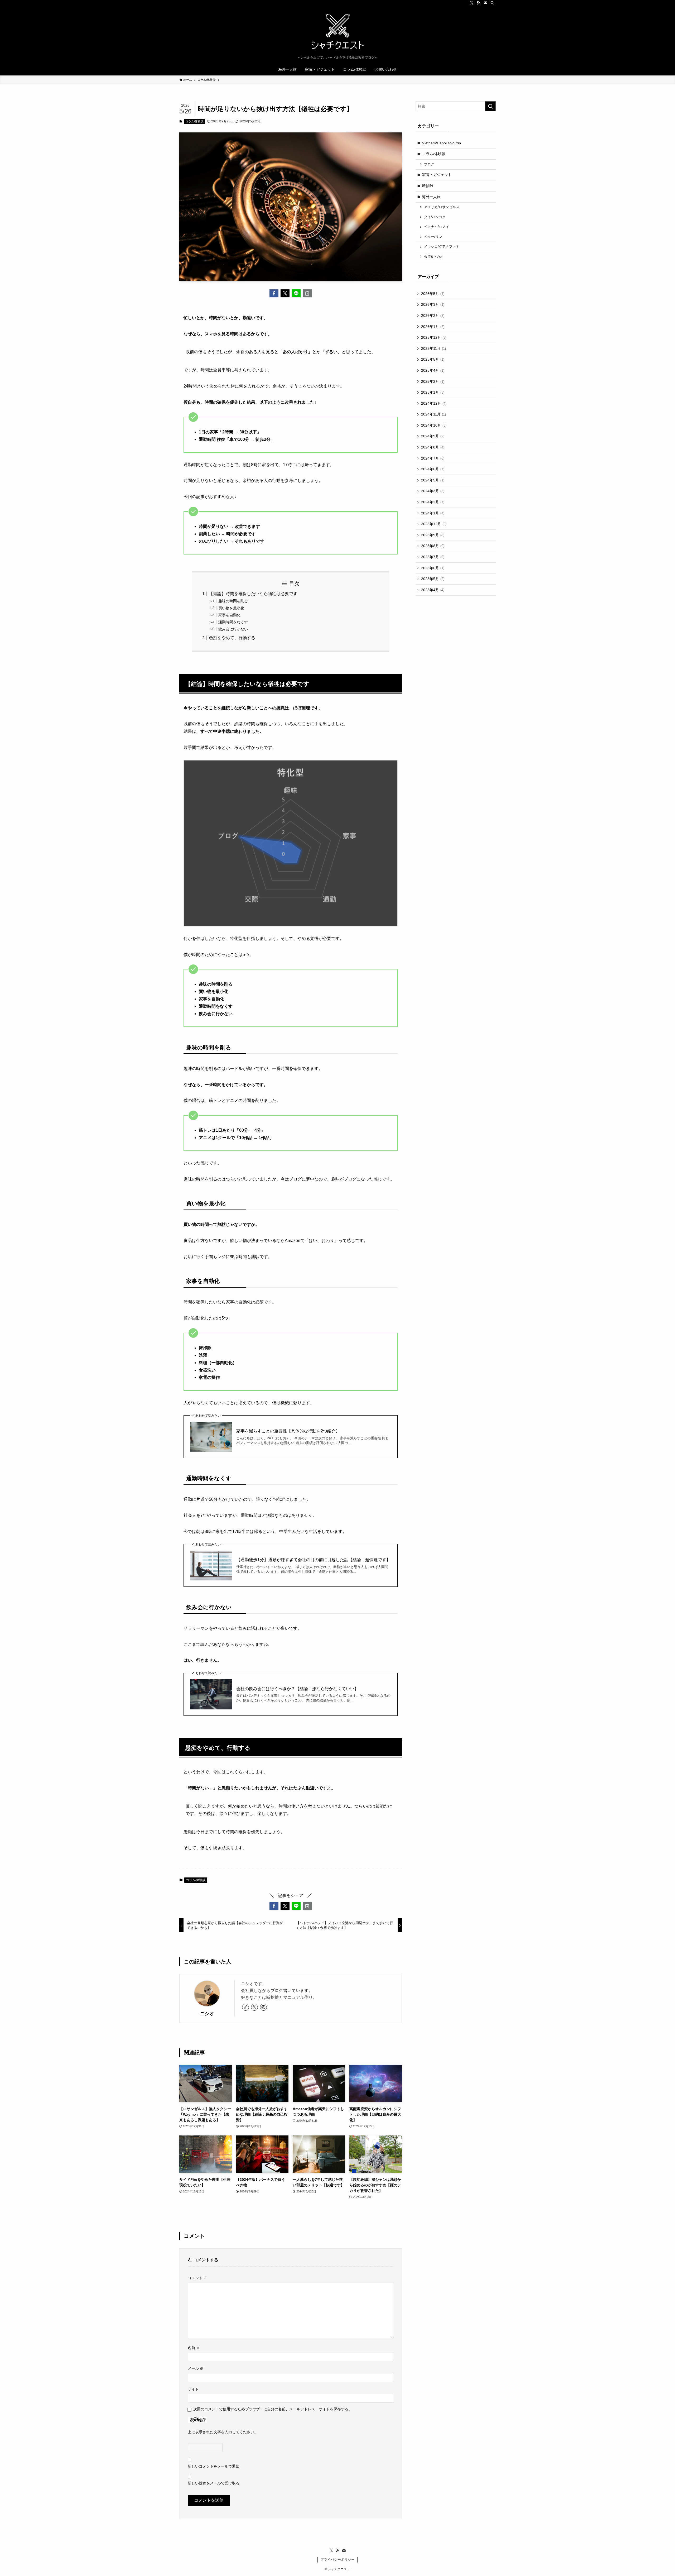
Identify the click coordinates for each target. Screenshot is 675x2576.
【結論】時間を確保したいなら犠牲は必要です (253, 594)
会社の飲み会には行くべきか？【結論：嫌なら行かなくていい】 (297, 1689)
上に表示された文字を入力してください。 (223, 2432)
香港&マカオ (434, 257)
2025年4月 (433, 370)
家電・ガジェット (437, 175)
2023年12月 (434, 524)
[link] (245, 2007)
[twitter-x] (472, 3)
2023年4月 (433, 590)
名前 (194, 2348)
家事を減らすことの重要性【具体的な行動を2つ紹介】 (288, 1431)
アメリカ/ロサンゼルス (442, 207)
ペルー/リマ (433, 237)
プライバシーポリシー (337, 2560)
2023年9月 (433, 535)
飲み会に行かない (233, 629)
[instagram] (263, 2007)
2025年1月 (433, 392)
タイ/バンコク (435, 217)
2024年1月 (433, 513)
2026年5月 (433, 294)
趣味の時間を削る (233, 601)
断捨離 (428, 186)
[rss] (479, 3)
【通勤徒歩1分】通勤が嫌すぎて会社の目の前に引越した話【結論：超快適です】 (313, 1560)
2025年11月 (433, 348)
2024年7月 (433, 458)
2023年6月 (433, 568)
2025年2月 (433, 381)
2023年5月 (433, 579)
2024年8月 (433, 447)
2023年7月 (433, 557)
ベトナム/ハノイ (437, 227)
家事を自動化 (229, 615)
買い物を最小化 (231, 608)
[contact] (485, 3)
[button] (274, 293)
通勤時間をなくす (233, 622)
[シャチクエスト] (337, 32)
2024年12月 (434, 403)
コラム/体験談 (194, 121)
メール (196, 2368)
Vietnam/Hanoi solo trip (442, 143)
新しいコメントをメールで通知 (214, 2466)
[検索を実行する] (490, 106)
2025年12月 (434, 337)
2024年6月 (433, 469)
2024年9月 (433, 436)
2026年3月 (433, 304)
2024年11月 (433, 414)
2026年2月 (433, 316)
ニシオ (207, 2014)
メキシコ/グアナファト (442, 247)
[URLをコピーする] (307, 293)
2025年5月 (433, 359)
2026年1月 (433, 327)
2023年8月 (433, 546)
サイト (193, 2389)
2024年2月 (433, 502)
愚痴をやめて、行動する (232, 638)
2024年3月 (433, 491)
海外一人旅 (431, 197)
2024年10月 (434, 425)
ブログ (429, 164)
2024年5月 (433, 480)
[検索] (492, 3)
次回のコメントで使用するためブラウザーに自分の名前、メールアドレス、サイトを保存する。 (273, 2409)
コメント (197, 2278)
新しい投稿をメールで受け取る (214, 2483)
